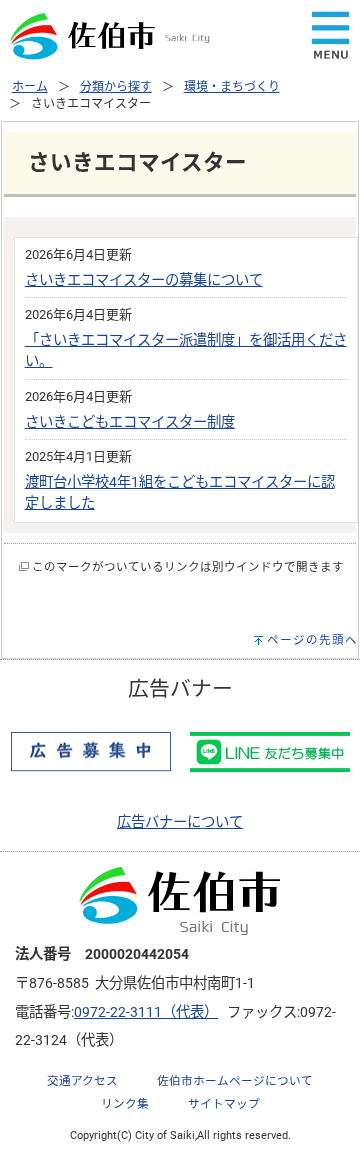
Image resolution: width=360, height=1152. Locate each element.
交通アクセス (82, 1081)
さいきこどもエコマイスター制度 (130, 422)
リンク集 (125, 1104)
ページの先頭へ (312, 640)
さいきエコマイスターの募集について (144, 280)
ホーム (30, 87)
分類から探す (116, 87)
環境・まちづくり (232, 87)
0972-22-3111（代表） (146, 1012)
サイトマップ (224, 1104)
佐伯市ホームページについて (235, 1081)
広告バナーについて (180, 822)
